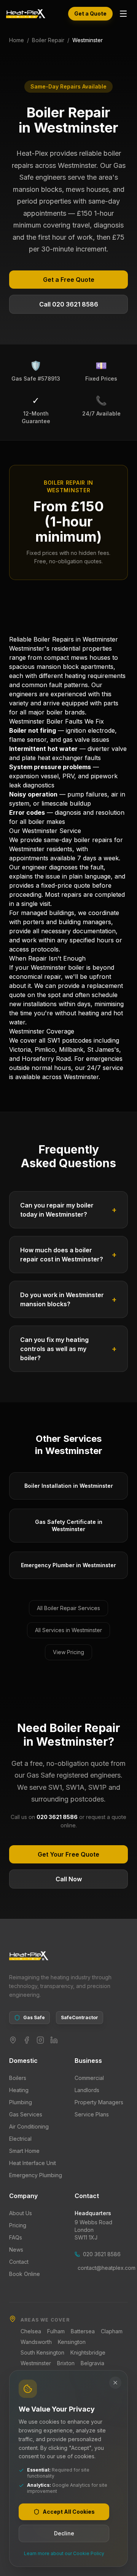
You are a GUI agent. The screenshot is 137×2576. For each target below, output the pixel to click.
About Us (21, 2213)
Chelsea (31, 2331)
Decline (64, 2533)
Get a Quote (90, 13)
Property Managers (99, 2102)
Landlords (87, 2090)
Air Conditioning (29, 2126)
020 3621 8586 (102, 2254)
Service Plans (92, 2114)
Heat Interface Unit (33, 2163)
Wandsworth (36, 2342)
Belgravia (92, 2363)
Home (17, 40)
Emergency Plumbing (36, 2175)
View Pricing (68, 1652)
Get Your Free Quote (68, 1854)
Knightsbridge (88, 2352)
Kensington (72, 2342)
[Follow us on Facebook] (27, 2040)
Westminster (36, 2363)
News (16, 2250)
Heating (19, 2090)
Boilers (18, 2078)
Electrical (20, 2139)
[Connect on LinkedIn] (54, 2040)
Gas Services (26, 2114)
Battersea (83, 2331)
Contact (19, 2262)
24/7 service (105, 1068)
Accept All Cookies (69, 2512)
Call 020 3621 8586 (69, 304)
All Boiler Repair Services (68, 1608)
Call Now (69, 1879)
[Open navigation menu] (123, 14)
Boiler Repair (48, 40)
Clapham (112, 2331)
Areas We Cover (45, 2320)
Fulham (56, 2331)
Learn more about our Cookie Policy (64, 2553)
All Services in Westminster (68, 1630)
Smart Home (24, 2151)
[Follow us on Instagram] (40, 2040)
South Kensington (42, 2352)
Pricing (18, 2225)
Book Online (25, 2274)
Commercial (89, 2078)
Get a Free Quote (69, 280)
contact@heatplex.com (103, 2268)
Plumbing (21, 2102)
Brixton (66, 2363)
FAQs (16, 2237)
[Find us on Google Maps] (13, 2040)
